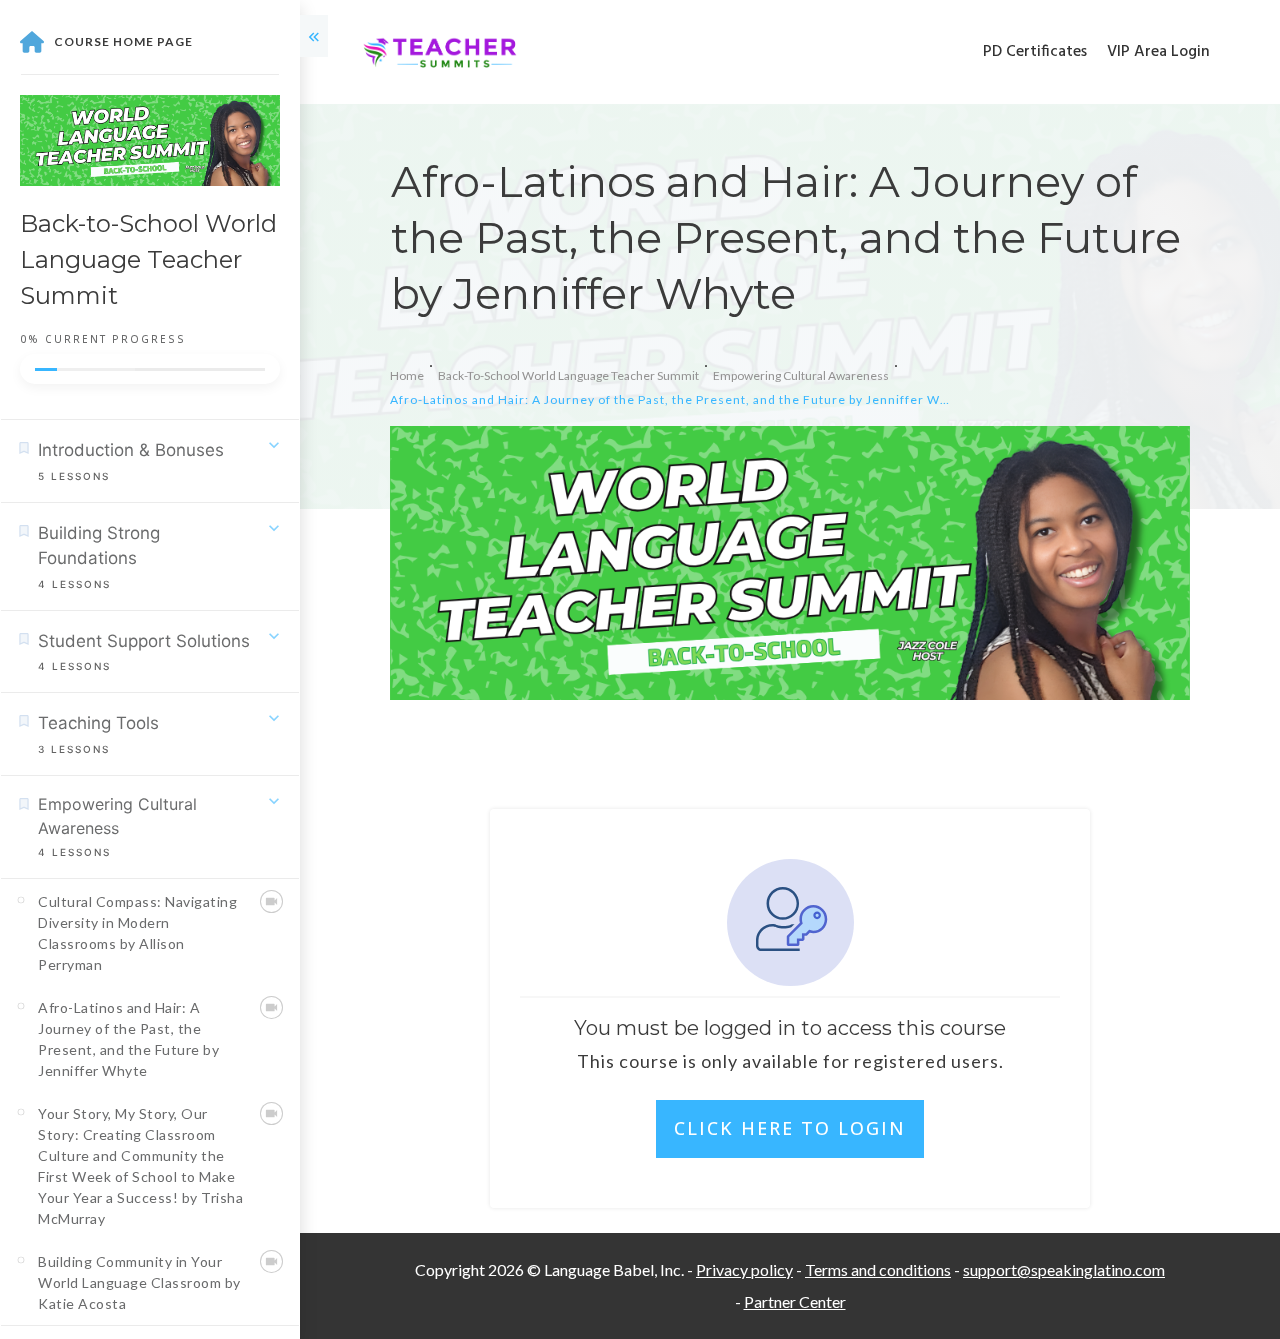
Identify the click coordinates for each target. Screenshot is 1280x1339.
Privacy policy (744, 1269)
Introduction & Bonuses (131, 450)
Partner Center (795, 1301)
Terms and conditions (878, 1269)
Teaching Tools (98, 723)
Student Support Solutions (144, 641)
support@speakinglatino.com (1064, 1269)
